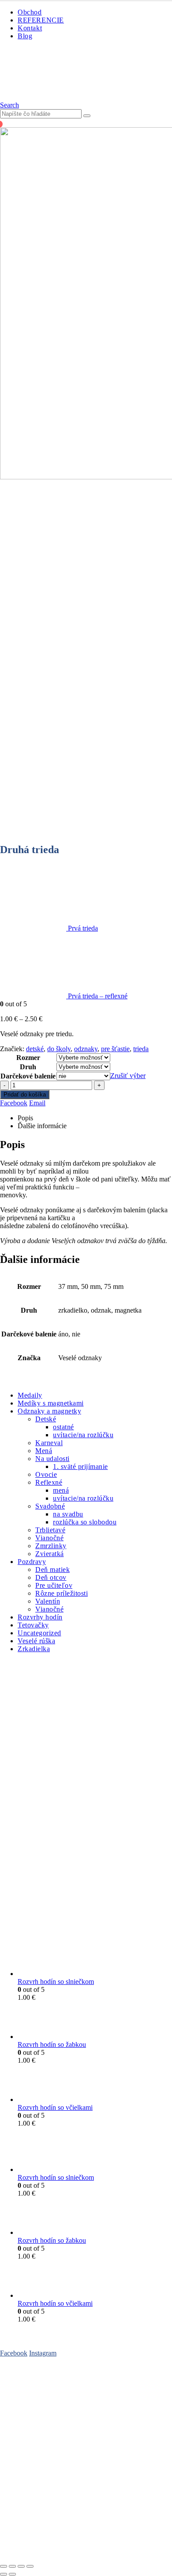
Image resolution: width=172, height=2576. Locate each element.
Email (37, 1103)
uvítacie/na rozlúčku (83, 1435)
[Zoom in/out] (4, 2566)
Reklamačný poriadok (31, 2453)
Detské (46, 1419)
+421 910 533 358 (26, 2487)
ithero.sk (135, 2541)
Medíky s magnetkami (51, 1403)
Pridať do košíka (25, 1095)
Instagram (43, 2353)
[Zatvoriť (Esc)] (30, 2566)
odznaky (86, 1049)
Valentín (48, 1601)
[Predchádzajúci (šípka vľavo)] (4, 2574)
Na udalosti (52, 1459)
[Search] (87, 116)
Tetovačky (33, 1625)
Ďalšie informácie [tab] (42, 1126)
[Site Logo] (48, 97)
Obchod (30, 12)
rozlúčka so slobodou (85, 1522)
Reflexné (49, 1482)
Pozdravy (32, 1562)
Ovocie (46, 1474)
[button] (9, 105)
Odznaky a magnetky (49, 1411)
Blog (25, 36)
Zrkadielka (34, 1649)
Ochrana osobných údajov (37, 2445)
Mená (44, 1451)
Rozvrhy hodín (40, 1617)
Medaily (30, 1395)
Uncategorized (39, 1633)
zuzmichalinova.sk (86, 2549)
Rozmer (28, 1058)
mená (61, 1490)
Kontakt (30, 28)
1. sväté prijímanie (80, 1466)
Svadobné (50, 1506)
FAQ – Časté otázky (28, 2387)
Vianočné (49, 1538)
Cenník (10, 2395)
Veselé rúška (36, 1641)
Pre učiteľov (54, 1585)
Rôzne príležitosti (62, 1593)
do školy (59, 1049)
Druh (28, 1067)
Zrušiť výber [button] (128, 1076)
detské (35, 1049)
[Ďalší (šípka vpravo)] (12, 2574)
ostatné (64, 1427)
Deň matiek (52, 1570)
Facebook (14, 1103)
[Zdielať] (21, 2566)
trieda (141, 1049)
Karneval (49, 1443)
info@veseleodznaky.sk (90, 2487)
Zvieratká (50, 1554)
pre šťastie (115, 1049)
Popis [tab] (25, 1118)
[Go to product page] (95, 1958)
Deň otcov (51, 1577)
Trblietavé (50, 1530)
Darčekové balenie (28, 1076)
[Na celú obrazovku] (12, 2566)
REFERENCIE (41, 20)
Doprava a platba (24, 2411)
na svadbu (68, 1514)
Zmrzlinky (51, 1546)
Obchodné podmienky (31, 2403)
